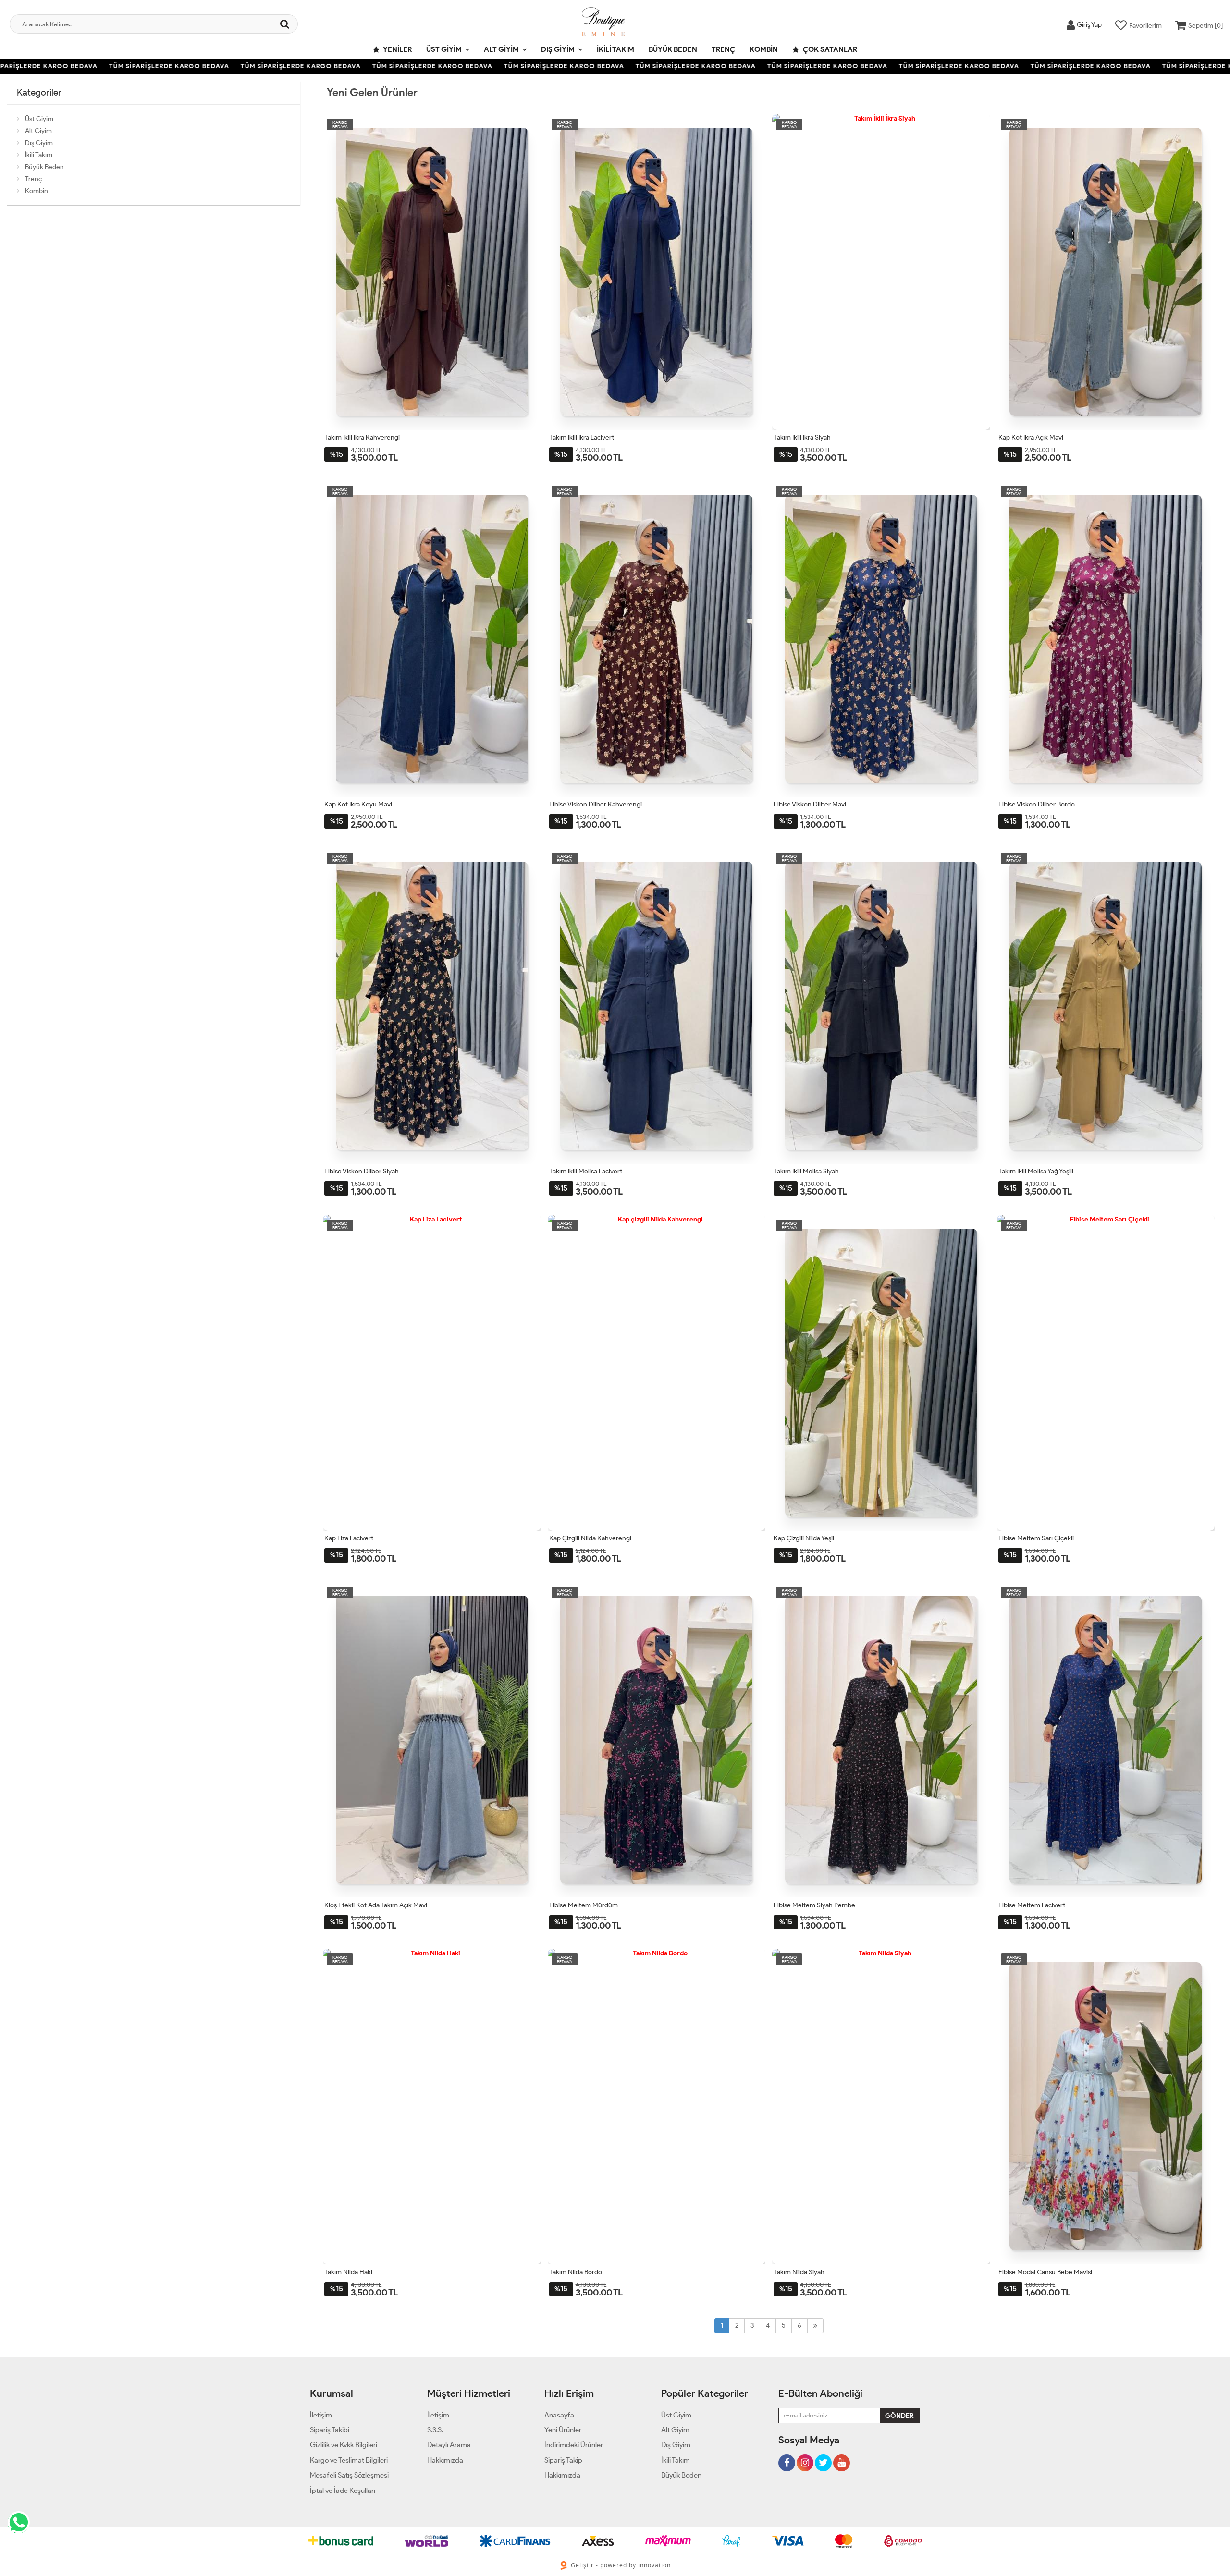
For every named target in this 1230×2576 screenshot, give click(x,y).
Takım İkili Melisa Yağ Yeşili (1036, 1171)
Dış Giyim (558, 49)
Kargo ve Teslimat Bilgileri (349, 2460)
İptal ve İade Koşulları (343, 2491)
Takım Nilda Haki (348, 2272)
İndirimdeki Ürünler (574, 2445)
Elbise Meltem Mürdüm (584, 1905)
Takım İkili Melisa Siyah (806, 1171)
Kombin (764, 49)
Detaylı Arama (449, 2445)
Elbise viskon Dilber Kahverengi (596, 804)
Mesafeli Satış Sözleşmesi (349, 2475)
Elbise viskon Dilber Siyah (362, 1171)
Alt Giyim (501, 49)
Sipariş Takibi (330, 2430)
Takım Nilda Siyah (799, 2272)
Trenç (723, 49)
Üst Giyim (444, 49)
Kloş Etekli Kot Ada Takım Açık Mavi (376, 1905)
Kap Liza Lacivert (349, 1538)
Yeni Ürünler (563, 2430)
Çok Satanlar (829, 49)
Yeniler (397, 49)
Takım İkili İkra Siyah (802, 437)
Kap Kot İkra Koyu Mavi (358, 804)
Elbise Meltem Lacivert (1032, 1905)
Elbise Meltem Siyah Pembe (814, 1905)
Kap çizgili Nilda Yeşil (804, 1538)
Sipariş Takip (563, 2460)
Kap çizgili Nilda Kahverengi (590, 1538)
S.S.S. (435, 2430)
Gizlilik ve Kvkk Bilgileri (344, 2445)
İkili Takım (615, 49)
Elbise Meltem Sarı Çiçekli (1036, 1538)
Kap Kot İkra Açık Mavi (1031, 437)
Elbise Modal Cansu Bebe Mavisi (1045, 2272)
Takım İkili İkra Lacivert (582, 437)
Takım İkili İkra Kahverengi (362, 437)
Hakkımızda (445, 2460)
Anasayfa (559, 2415)
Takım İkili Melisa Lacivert (586, 1171)
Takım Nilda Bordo (576, 2272)
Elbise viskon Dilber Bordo (1037, 804)
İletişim (321, 2415)
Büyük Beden (673, 49)
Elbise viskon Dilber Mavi (810, 804)
